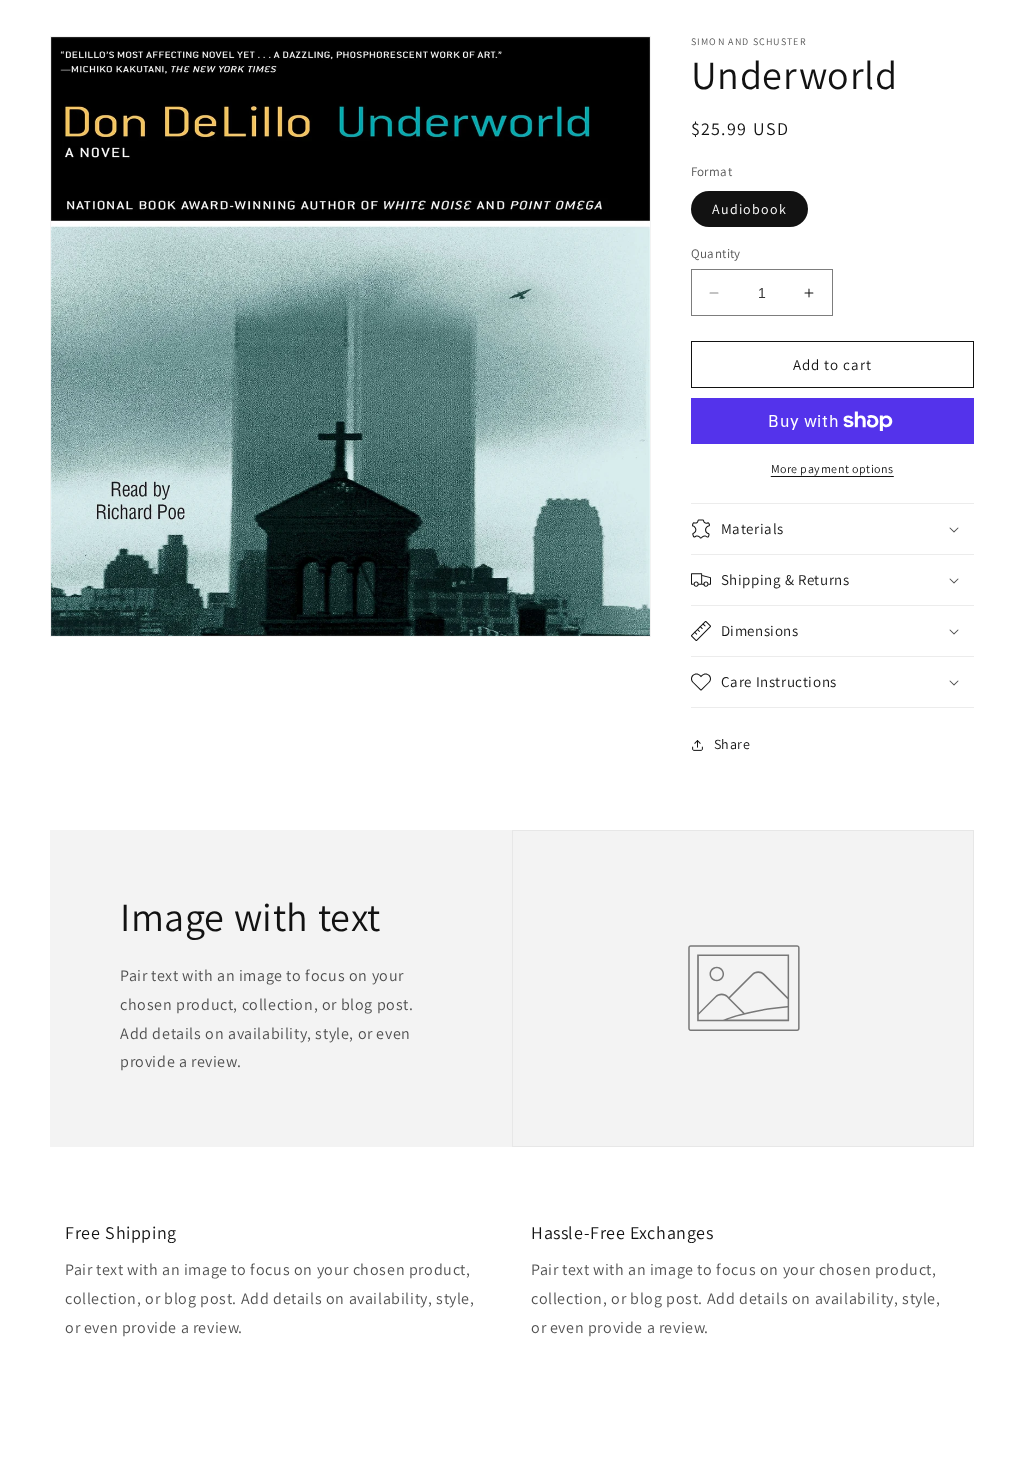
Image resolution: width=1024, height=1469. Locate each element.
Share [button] (732, 744)
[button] (832, 529)
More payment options (832, 468)
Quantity (716, 253)
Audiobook (749, 209)
